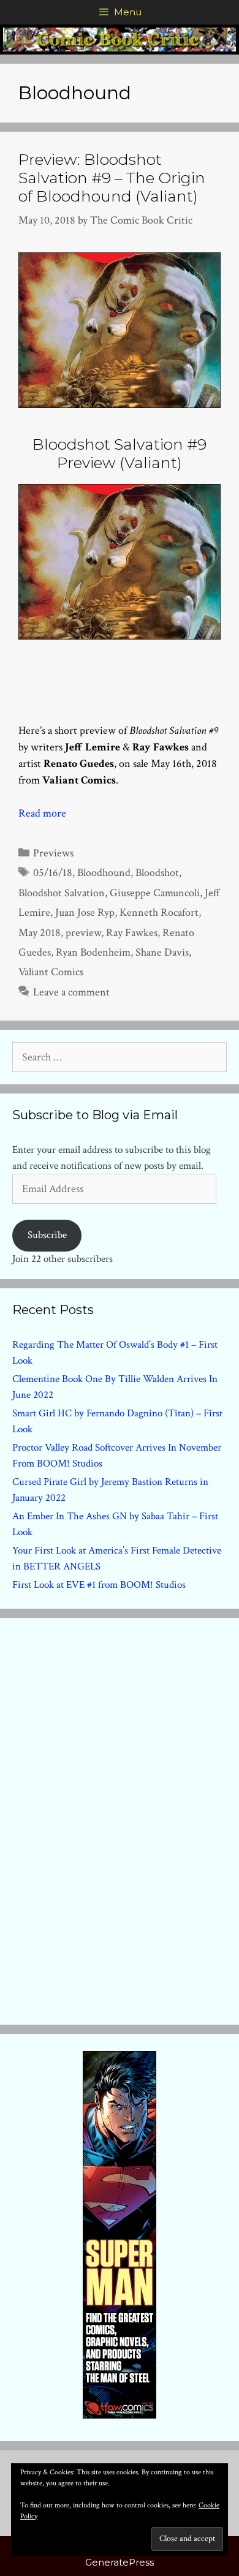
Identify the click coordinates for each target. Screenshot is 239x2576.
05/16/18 (53, 873)
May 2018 (40, 933)
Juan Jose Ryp (85, 912)
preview (83, 933)
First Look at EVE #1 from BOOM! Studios (99, 1585)
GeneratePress (120, 2562)
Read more (42, 813)
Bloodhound (104, 873)
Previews (53, 853)
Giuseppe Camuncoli (155, 893)
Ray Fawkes (132, 933)
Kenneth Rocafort (159, 912)
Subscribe (47, 1235)
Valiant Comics (51, 972)
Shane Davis (162, 952)
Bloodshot (157, 873)
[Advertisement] (120, 1819)
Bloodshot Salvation (62, 893)
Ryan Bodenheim (93, 952)
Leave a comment (71, 992)
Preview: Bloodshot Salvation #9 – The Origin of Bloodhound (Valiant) (112, 178)
